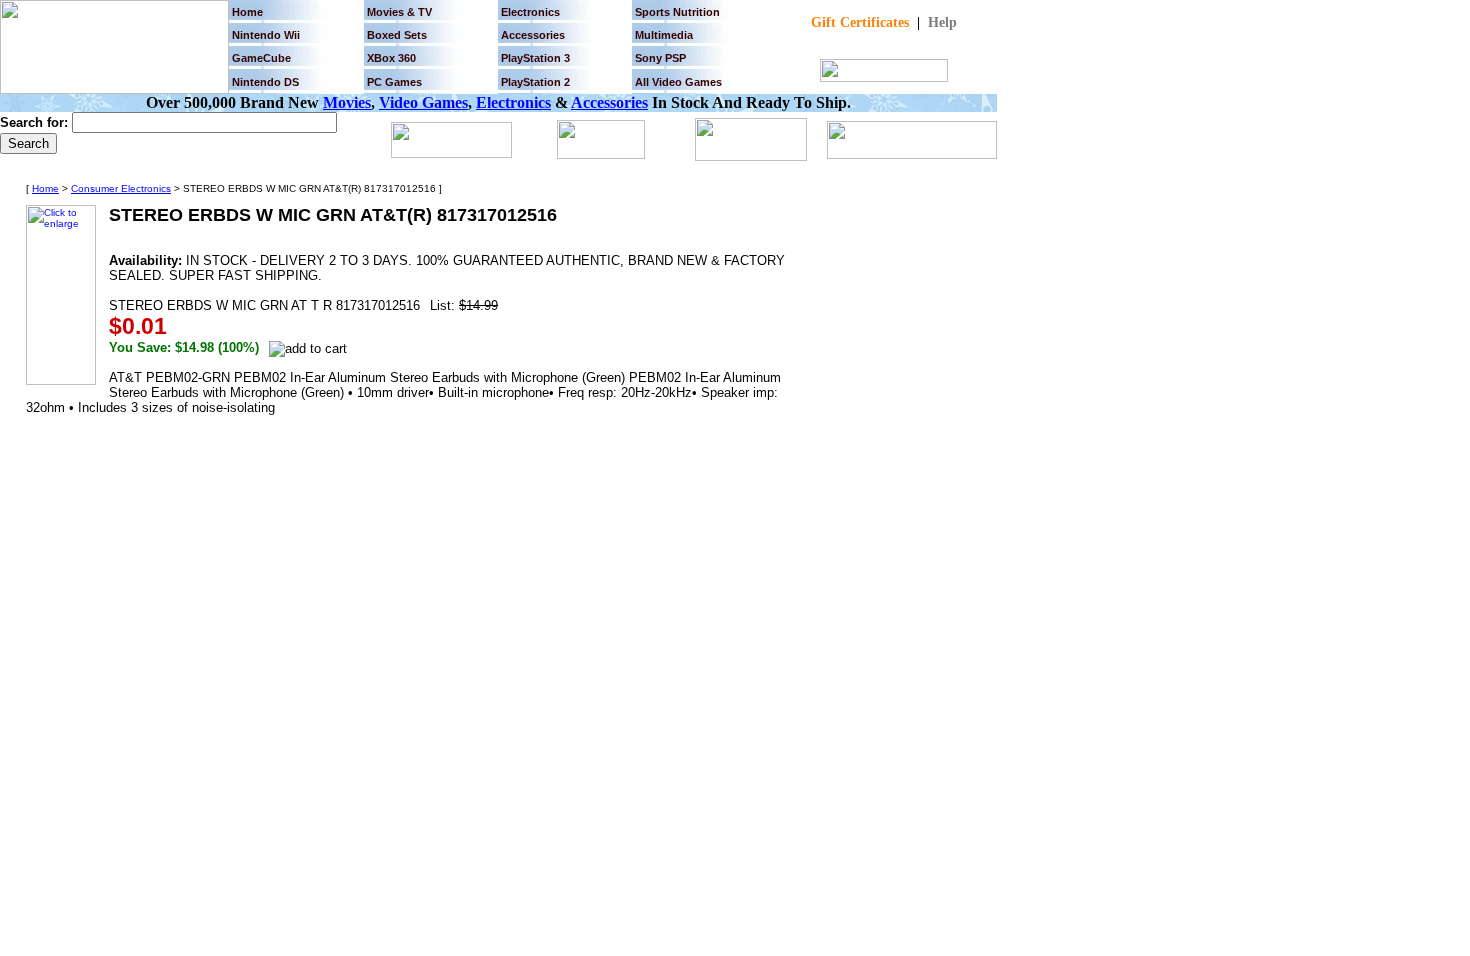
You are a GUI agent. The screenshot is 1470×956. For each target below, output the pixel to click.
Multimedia (664, 35)
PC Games (394, 82)
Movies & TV (399, 12)
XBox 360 (391, 58)
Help (942, 22)
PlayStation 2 (535, 82)
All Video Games (678, 82)
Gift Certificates (860, 22)
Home (247, 12)
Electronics (530, 12)
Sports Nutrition (677, 12)
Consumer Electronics (121, 188)
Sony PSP (660, 58)
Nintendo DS (265, 82)
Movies (347, 102)
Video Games (423, 102)
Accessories (609, 102)
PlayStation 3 (535, 58)
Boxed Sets (397, 35)
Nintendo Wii (266, 35)
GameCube (261, 58)
